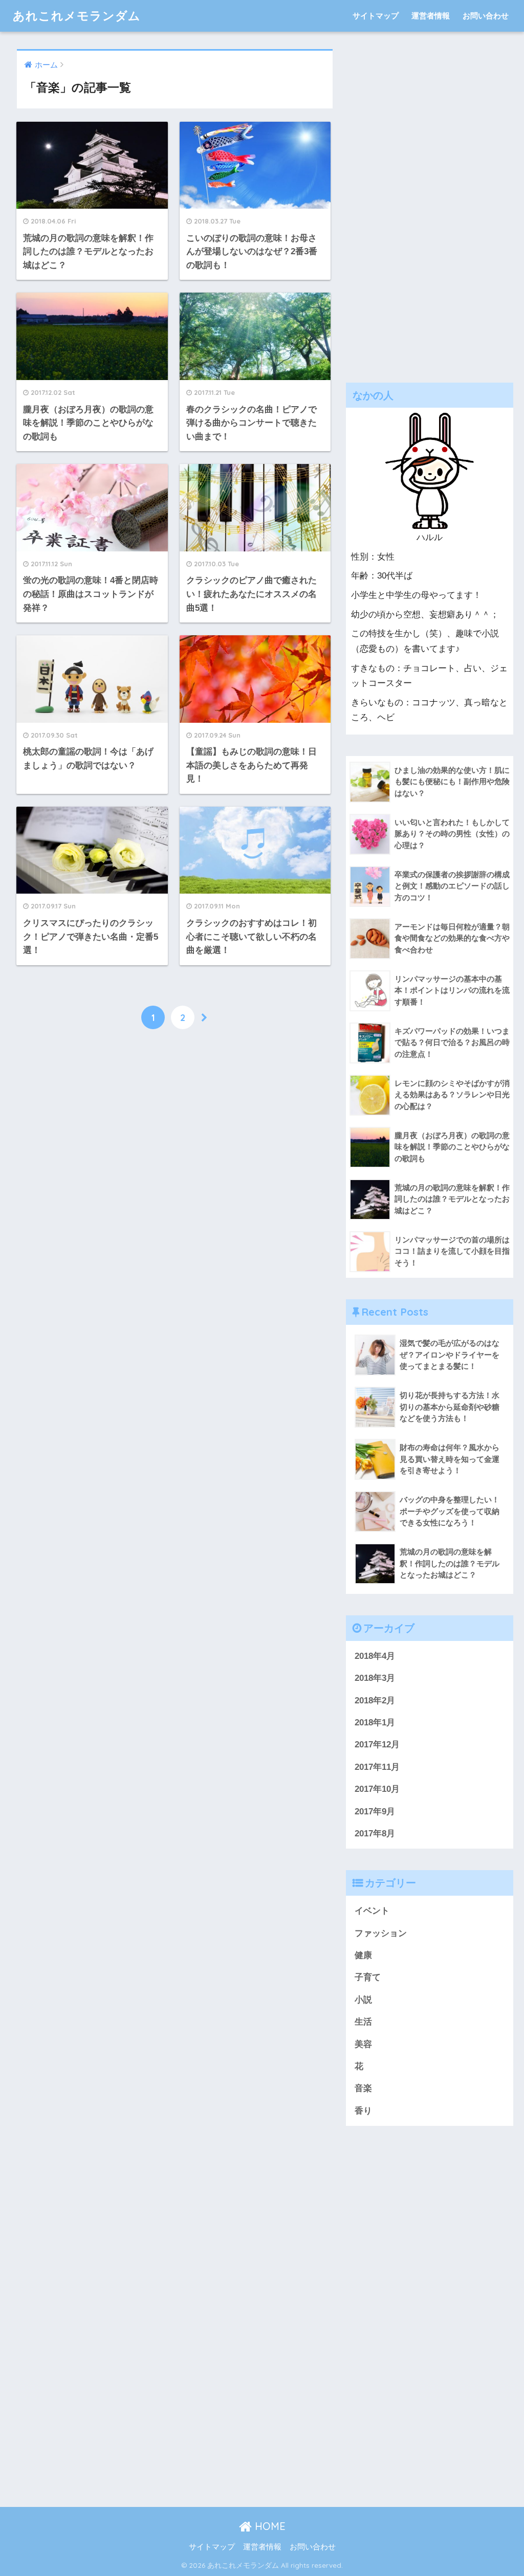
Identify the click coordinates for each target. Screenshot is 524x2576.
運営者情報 (431, 16)
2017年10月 (377, 1789)
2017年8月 (375, 1834)
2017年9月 (375, 1812)
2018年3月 (375, 1678)
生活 (363, 2022)
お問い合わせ (486, 16)
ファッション (381, 1933)
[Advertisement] (430, 203)
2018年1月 (375, 1723)
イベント (372, 1911)
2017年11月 (377, 1767)
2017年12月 (377, 1745)
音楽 (363, 2088)
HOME (269, 2526)
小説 (363, 2000)
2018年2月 (375, 1701)
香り (363, 2111)
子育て (368, 1977)
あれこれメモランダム (77, 16)
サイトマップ (376, 16)
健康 (363, 1955)
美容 (363, 2044)
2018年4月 (375, 1656)
